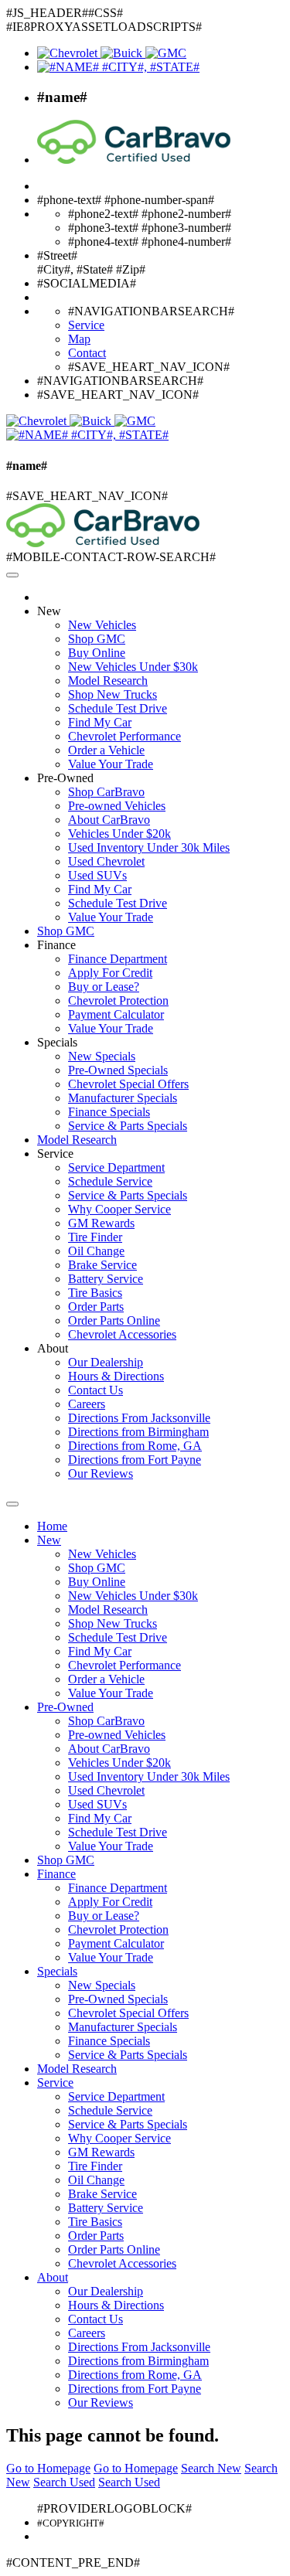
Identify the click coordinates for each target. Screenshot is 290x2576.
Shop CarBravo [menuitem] (106, 792)
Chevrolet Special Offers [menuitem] (128, 1084)
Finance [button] (56, 945)
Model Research (77, 1140)
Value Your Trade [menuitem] (111, 764)
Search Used (64, 2482)
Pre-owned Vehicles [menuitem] (117, 806)
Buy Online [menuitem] (97, 653)
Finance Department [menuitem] (118, 959)
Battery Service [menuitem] (106, 1279)
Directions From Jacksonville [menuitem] (139, 1418)
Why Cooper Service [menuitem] (119, 1209)
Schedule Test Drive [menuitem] (118, 708)
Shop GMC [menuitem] (97, 639)
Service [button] (55, 1154)
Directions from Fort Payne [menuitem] (135, 1460)
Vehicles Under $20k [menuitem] (119, 834)
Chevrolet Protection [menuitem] (118, 1000)
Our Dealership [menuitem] (106, 1362)
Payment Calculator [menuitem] (116, 1014)
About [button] (53, 1348)
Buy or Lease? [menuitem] (104, 987)
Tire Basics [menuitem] (95, 1293)
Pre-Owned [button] (65, 778)
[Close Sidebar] (12, 1504)
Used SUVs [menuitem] (97, 875)
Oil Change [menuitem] (96, 1251)
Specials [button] (57, 1042)
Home (52, 1526)
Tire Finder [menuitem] (95, 1237)
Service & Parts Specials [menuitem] (128, 1126)
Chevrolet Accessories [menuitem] (122, 1334)
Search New (211, 2468)
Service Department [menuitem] (116, 1167)
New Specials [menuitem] (102, 1056)
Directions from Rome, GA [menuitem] (135, 1446)
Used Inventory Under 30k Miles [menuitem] (149, 847)
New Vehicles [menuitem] (102, 625)
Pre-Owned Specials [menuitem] (118, 1070)
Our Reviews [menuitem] (101, 1473)
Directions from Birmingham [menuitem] (138, 1432)
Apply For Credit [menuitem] (110, 973)
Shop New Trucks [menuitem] (113, 694)
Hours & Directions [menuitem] (116, 1376)
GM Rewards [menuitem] (101, 1223)
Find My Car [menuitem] (100, 722)
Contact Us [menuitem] (96, 1390)
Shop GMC (66, 931)
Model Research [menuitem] (108, 681)
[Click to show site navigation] (12, 575)
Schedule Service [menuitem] (110, 1181)
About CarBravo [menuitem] (109, 820)
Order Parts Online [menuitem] (114, 1320)
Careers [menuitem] (87, 1404)
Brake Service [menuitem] (102, 1265)
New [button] (49, 611)
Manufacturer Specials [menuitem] (123, 1098)
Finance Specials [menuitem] (109, 1112)
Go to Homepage (48, 2468)
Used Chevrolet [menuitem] (106, 861)
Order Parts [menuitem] (96, 1307)
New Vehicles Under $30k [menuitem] (133, 667)
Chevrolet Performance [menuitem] (125, 736)
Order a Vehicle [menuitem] (106, 750)
